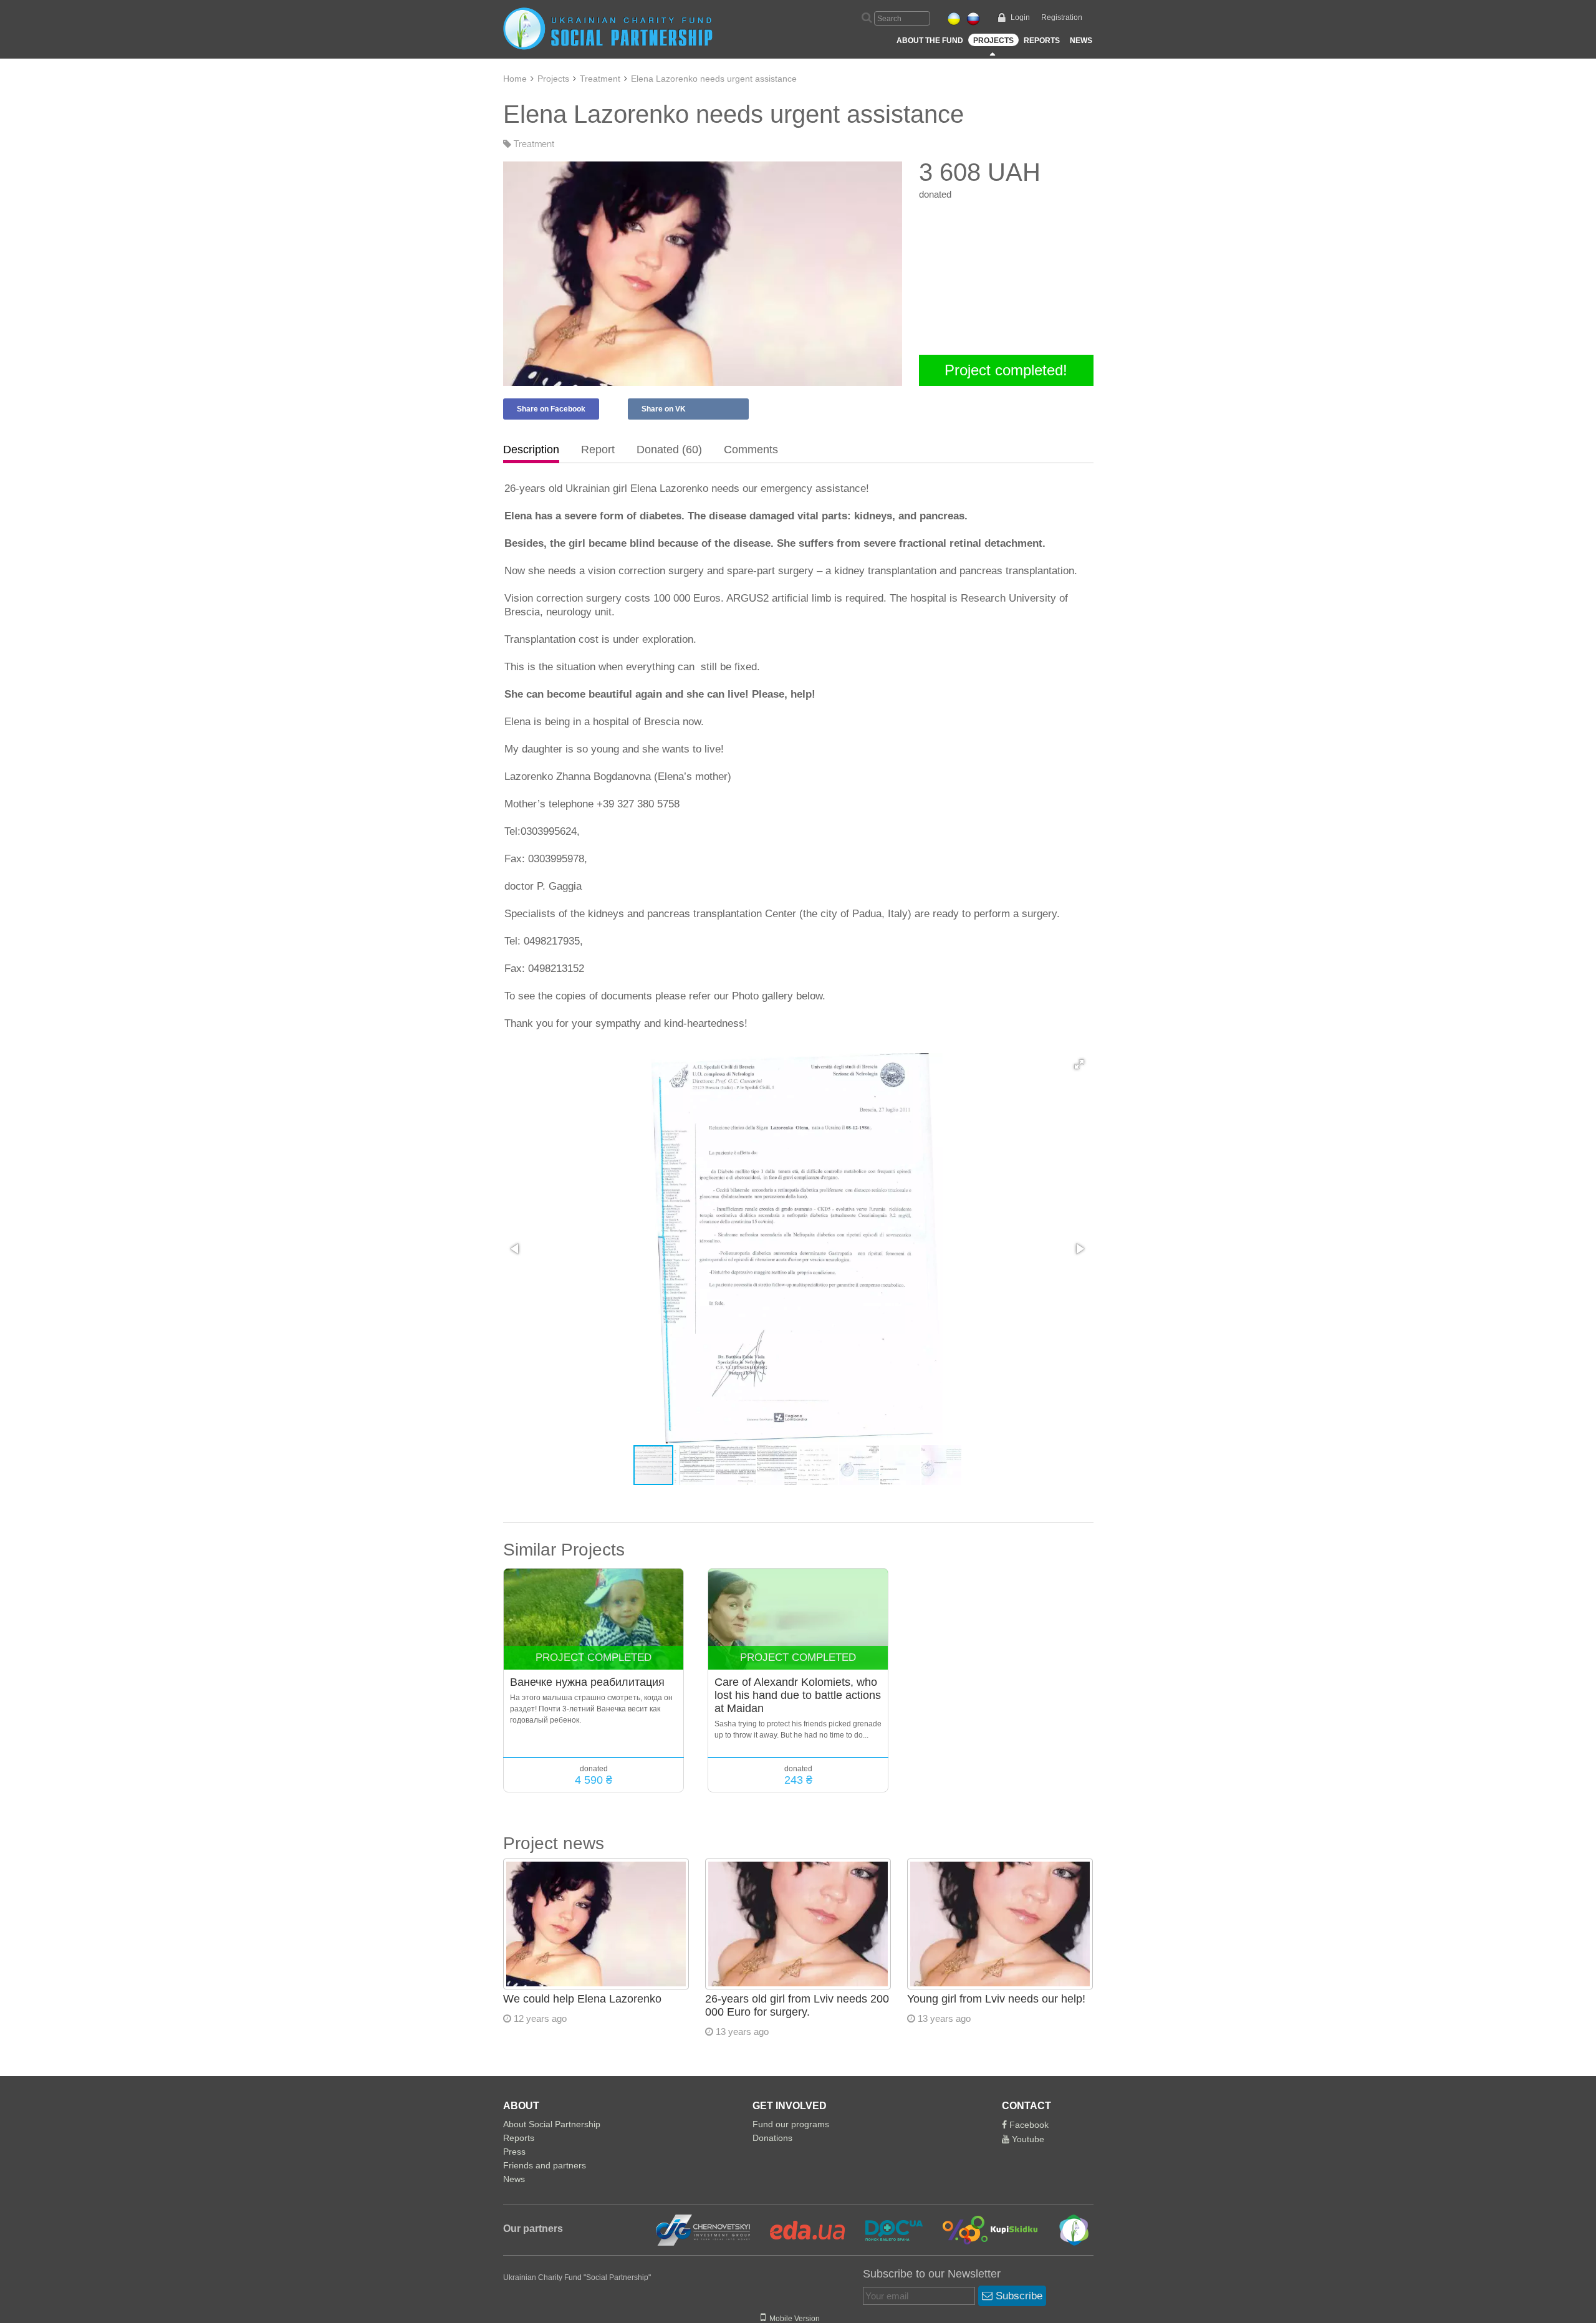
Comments (751, 450)
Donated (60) (669, 450)
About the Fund (930, 41)
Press (514, 2152)
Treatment (600, 79)
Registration (1062, 17)
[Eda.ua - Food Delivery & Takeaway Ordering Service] (800, 2229)
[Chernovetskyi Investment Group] (701, 2229)
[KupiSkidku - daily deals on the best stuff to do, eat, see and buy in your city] (983, 2229)
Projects (993, 41)
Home (515, 79)
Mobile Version (793, 2319)
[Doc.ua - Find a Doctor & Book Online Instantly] (886, 2229)
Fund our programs (791, 2124)
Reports (1042, 41)
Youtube (1027, 2139)
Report (598, 450)
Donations (772, 2138)
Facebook (1028, 2125)
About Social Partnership (552, 2124)
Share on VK (664, 409)
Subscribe (1017, 2296)
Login (1020, 17)
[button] (1079, 1064)
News (1081, 41)
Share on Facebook (551, 409)
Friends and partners (545, 2165)
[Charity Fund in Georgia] (1065, 2229)
